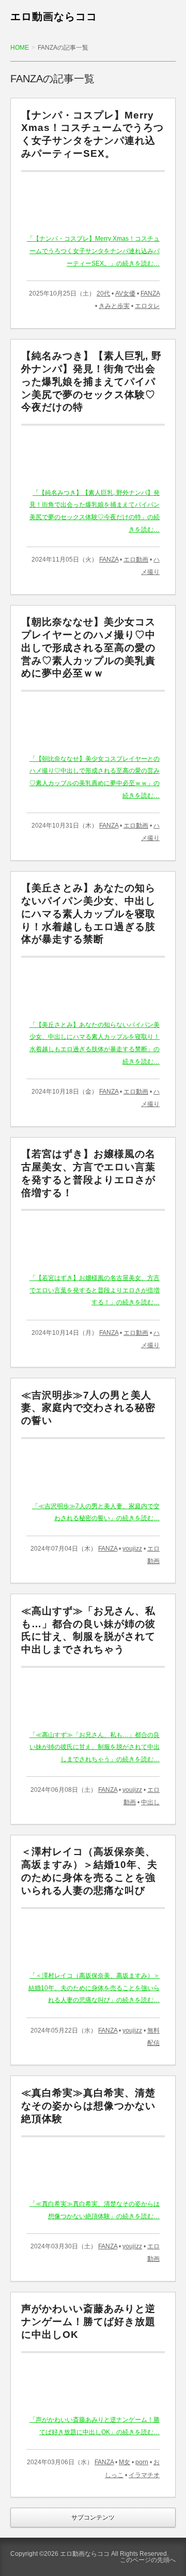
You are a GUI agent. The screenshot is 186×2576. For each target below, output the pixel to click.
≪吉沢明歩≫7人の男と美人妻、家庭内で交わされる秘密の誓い (88, 1408)
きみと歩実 (114, 306)
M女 (125, 2462)
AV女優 (125, 293)
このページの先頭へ (148, 2560)
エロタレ (147, 306)
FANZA (150, 293)
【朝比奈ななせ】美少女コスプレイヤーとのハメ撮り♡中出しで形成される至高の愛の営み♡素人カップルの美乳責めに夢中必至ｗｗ (88, 647)
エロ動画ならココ (54, 17)
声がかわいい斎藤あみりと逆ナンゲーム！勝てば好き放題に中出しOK (88, 2322)
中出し (150, 1802)
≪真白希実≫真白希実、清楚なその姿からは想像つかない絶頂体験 (88, 2106)
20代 (103, 293)
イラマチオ (144, 2475)
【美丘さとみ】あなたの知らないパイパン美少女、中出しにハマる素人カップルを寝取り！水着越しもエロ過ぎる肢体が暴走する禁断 (88, 914)
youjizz (132, 1549)
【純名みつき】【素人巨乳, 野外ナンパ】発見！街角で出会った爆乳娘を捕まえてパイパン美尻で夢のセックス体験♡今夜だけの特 (91, 381)
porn (142, 2462)
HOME (20, 48)
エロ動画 (136, 560)
